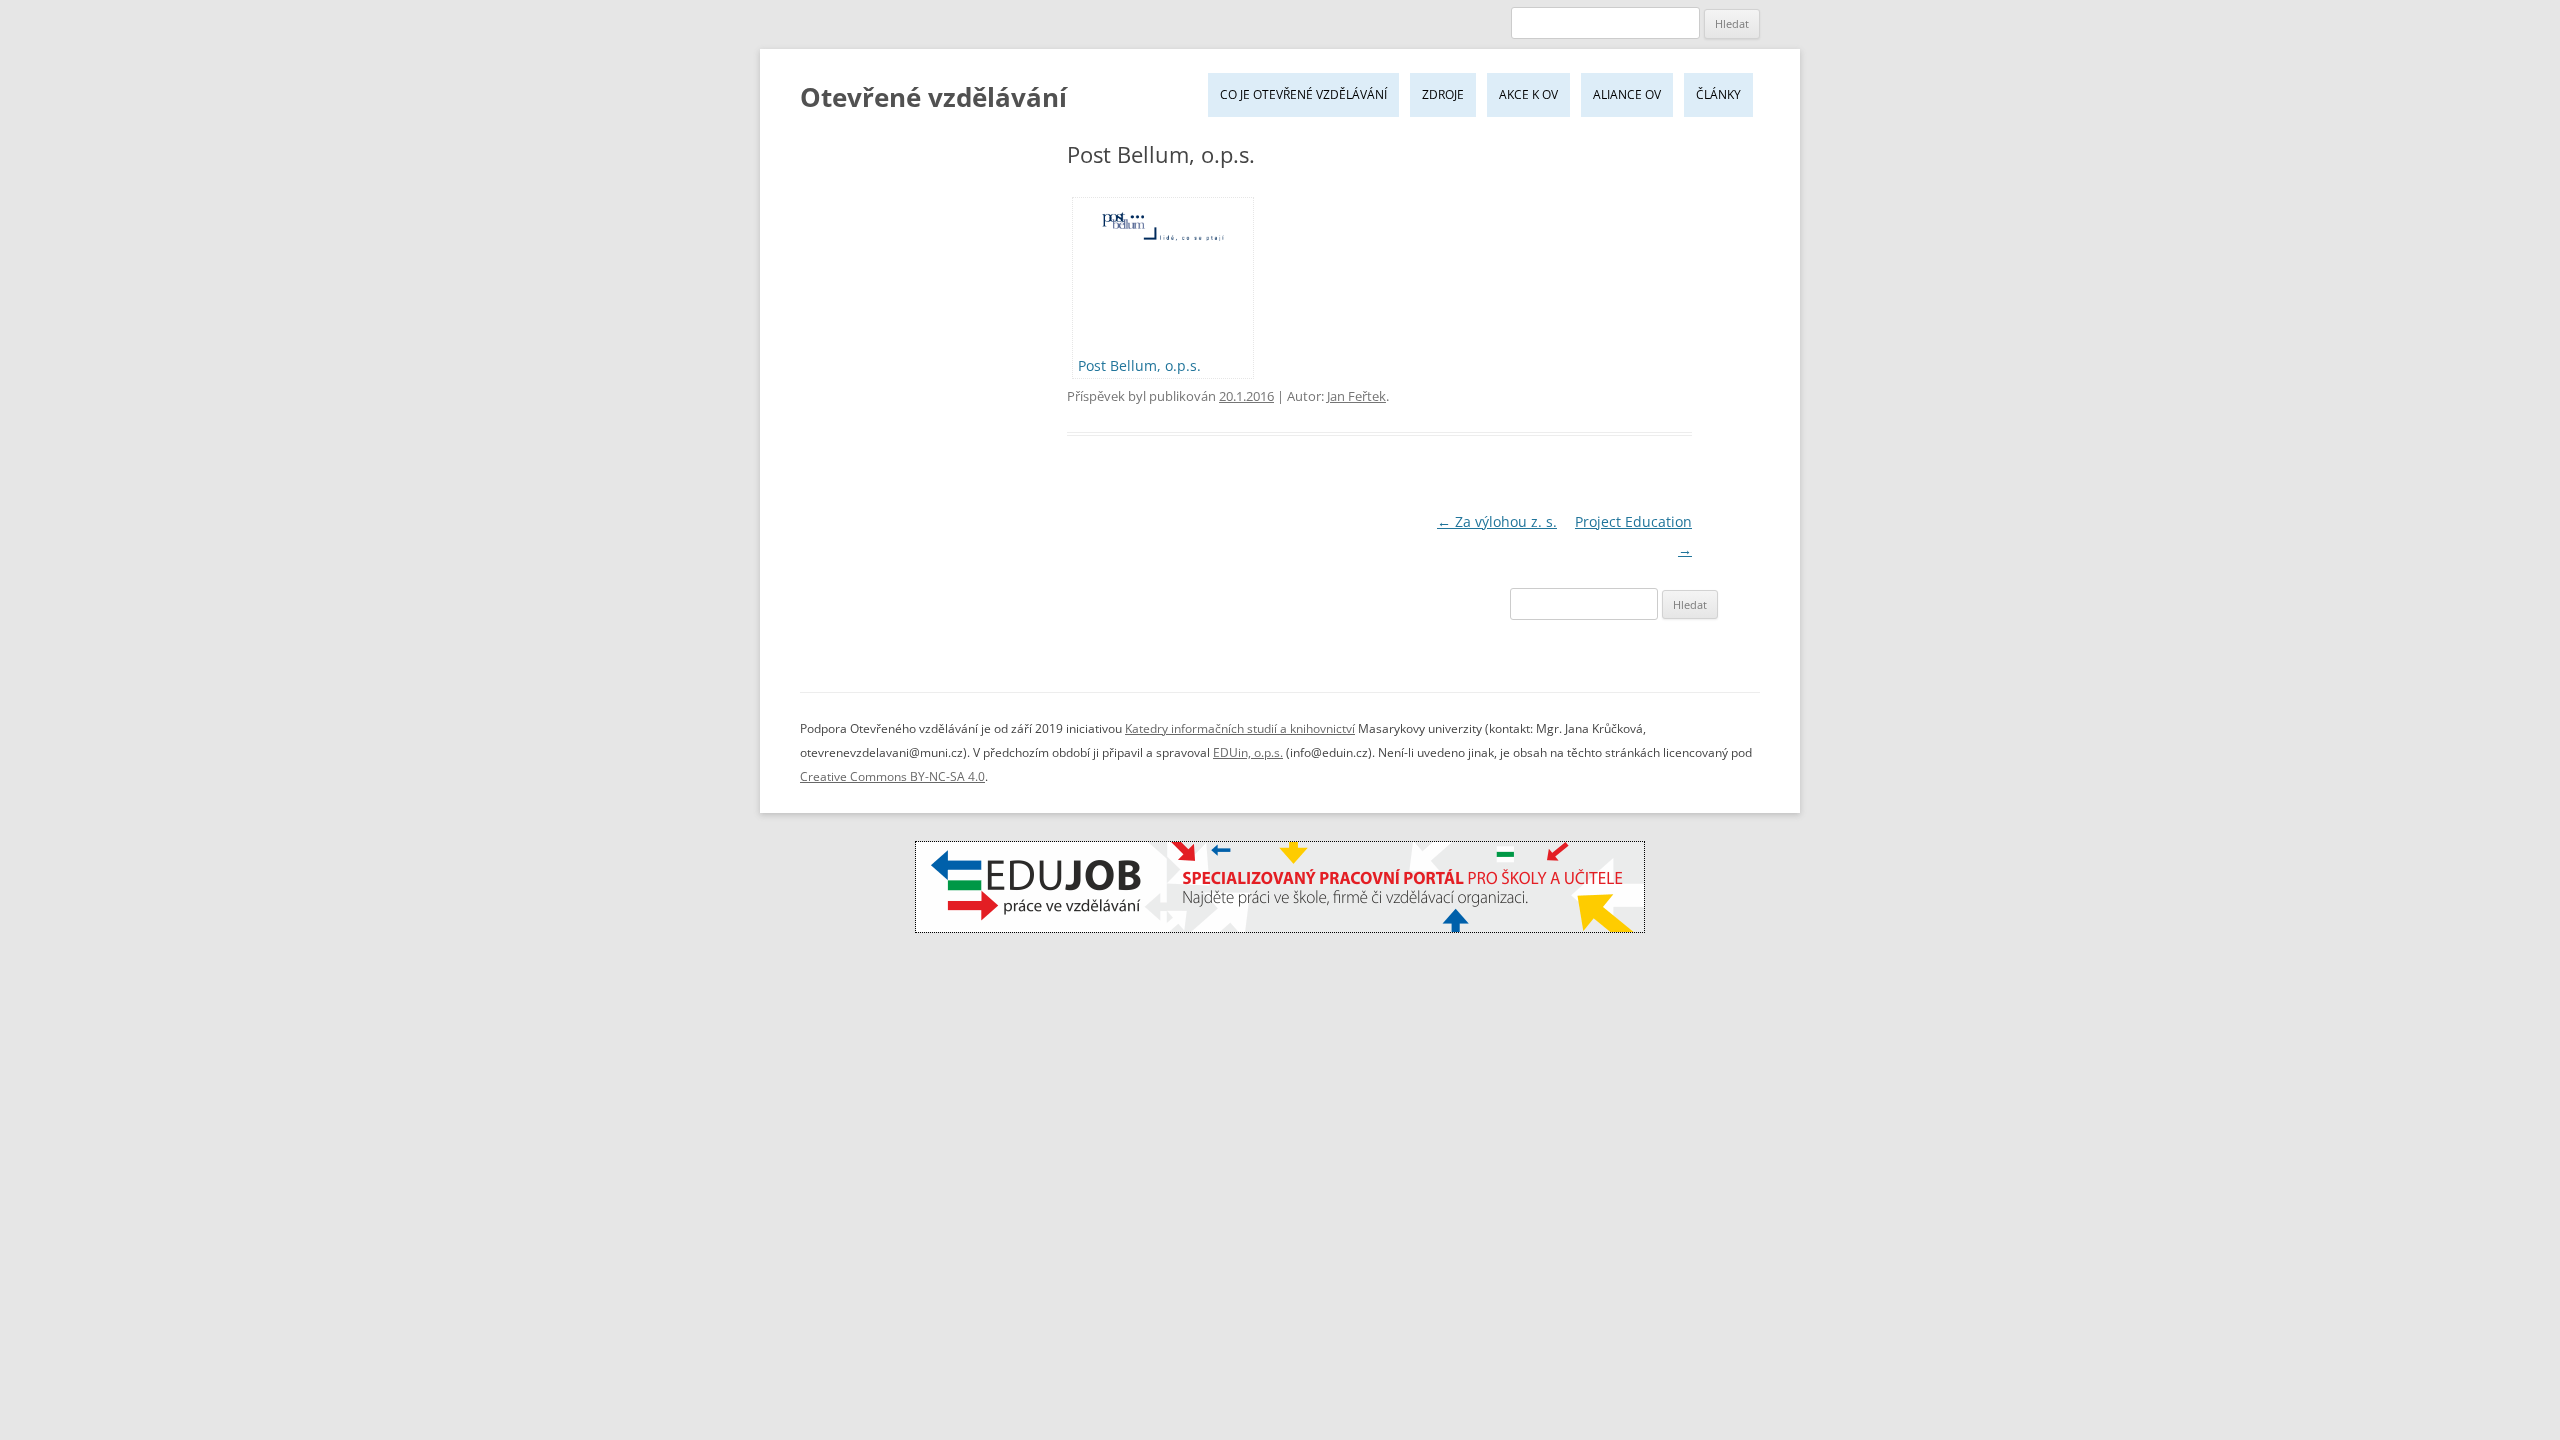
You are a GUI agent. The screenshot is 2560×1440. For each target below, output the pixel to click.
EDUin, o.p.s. (1248, 752)
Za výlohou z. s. (1497, 521)
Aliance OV (1627, 94)
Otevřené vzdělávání (933, 97)
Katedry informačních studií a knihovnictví (1240, 728)
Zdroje (1443, 94)
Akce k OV (1528, 94)
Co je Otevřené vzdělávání (1303, 94)
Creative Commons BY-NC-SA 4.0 (892, 776)
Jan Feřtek (1356, 396)
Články (1718, 94)
